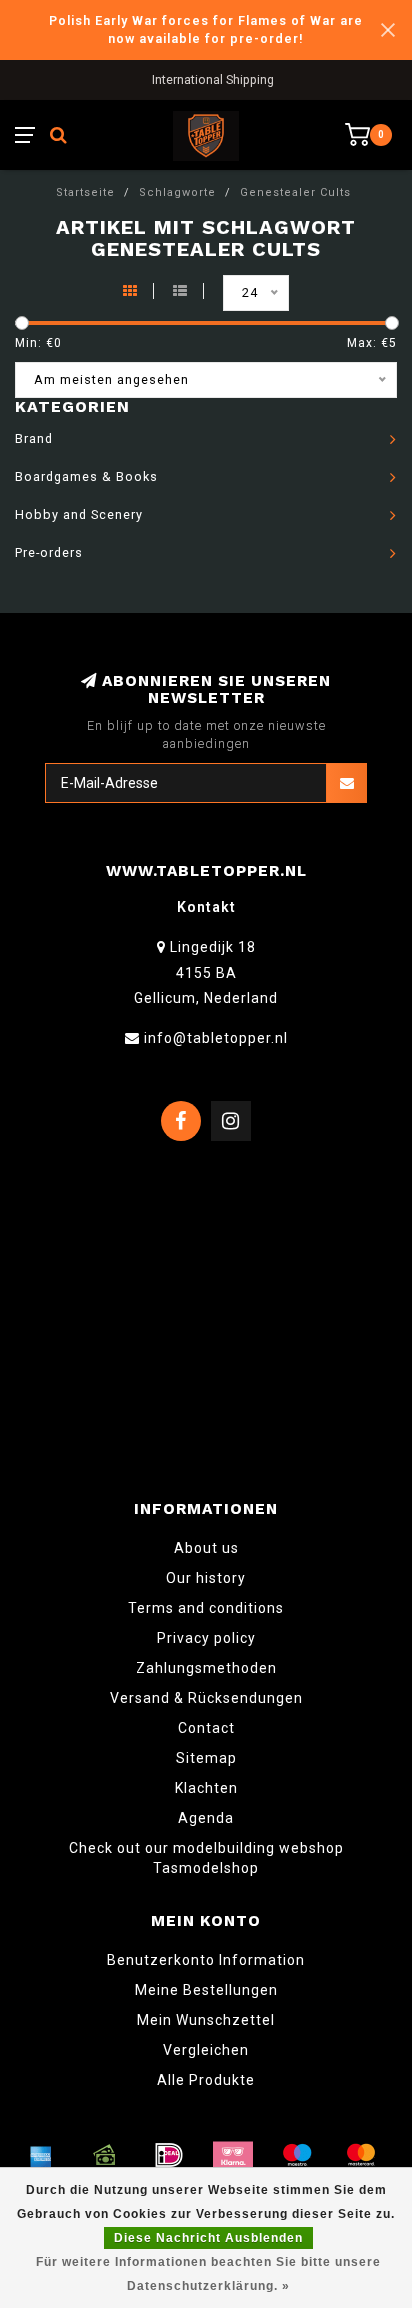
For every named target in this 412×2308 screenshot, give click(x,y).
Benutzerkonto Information (206, 1960)
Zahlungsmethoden (206, 1668)
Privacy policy (206, 1638)
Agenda (206, 1818)
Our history (206, 1578)
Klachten (206, 1788)
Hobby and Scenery (79, 514)
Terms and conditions (206, 1608)
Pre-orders (49, 552)
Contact (206, 1728)
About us (206, 1548)
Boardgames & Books (86, 476)
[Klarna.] (233, 2155)
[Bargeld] (105, 2155)
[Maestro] (297, 2155)
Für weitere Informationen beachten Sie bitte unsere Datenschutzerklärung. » (208, 2274)
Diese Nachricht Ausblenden (208, 2238)
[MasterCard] (361, 2155)
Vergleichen (206, 2050)
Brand (34, 438)
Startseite (85, 192)
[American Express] (41, 2155)
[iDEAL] (169, 2155)
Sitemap (206, 1758)
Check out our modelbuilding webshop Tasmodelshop (206, 1858)
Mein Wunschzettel (206, 2020)
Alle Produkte (206, 2080)
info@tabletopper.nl (216, 1038)
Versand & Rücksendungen (206, 1698)
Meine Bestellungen (206, 1990)
